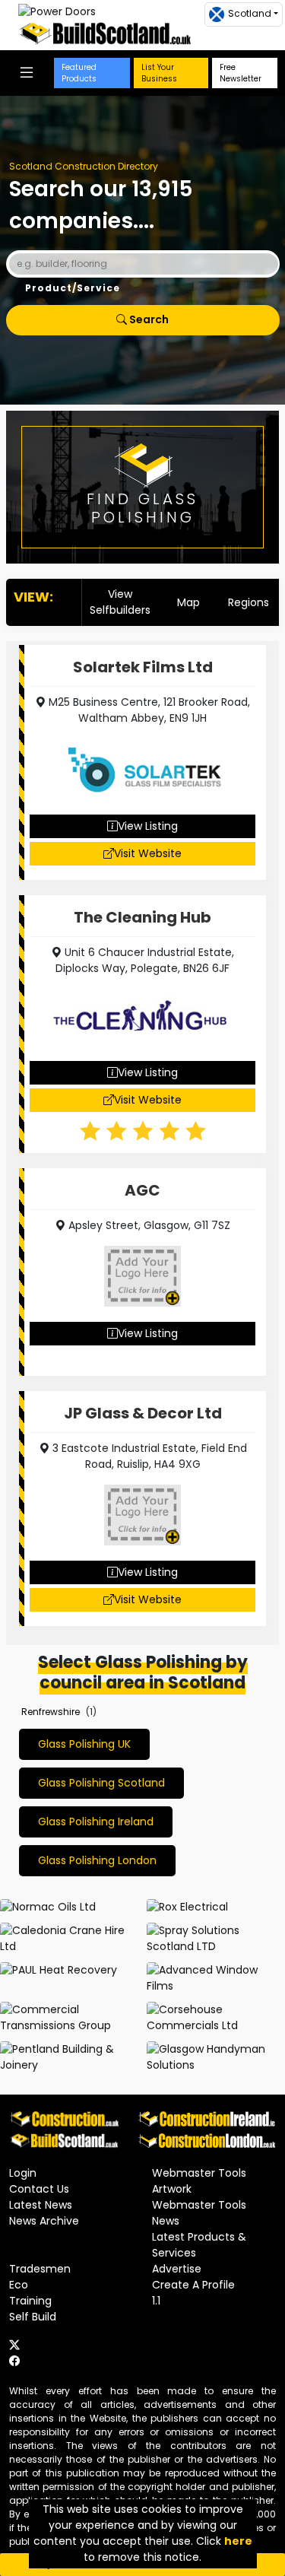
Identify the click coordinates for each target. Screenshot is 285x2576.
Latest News (41, 2205)
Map (188, 602)
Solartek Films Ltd (143, 667)
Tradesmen (40, 2269)
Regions (249, 602)
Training (30, 2301)
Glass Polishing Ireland (96, 1822)
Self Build (33, 2317)
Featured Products (79, 73)
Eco (19, 2285)
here (238, 2541)
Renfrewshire (51, 1712)
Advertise (177, 2269)
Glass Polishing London (97, 1860)
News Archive (44, 2221)
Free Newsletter (241, 73)
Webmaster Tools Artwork (199, 2181)
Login (23, 2173)
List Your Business (159, 73)
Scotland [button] (250, 13)
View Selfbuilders (120, 602)
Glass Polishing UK (84, 1744)
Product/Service (73, 288)
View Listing (148, 826)
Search (148, 319)
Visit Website (148, 853)
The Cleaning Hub (142, 917)
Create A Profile (193, 2285)
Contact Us (39, 2189)
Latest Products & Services (199, 2245)
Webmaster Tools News (199, 2213)
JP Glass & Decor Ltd (143, 1413)
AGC (142, 1190)
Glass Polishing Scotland (101, 1783)
